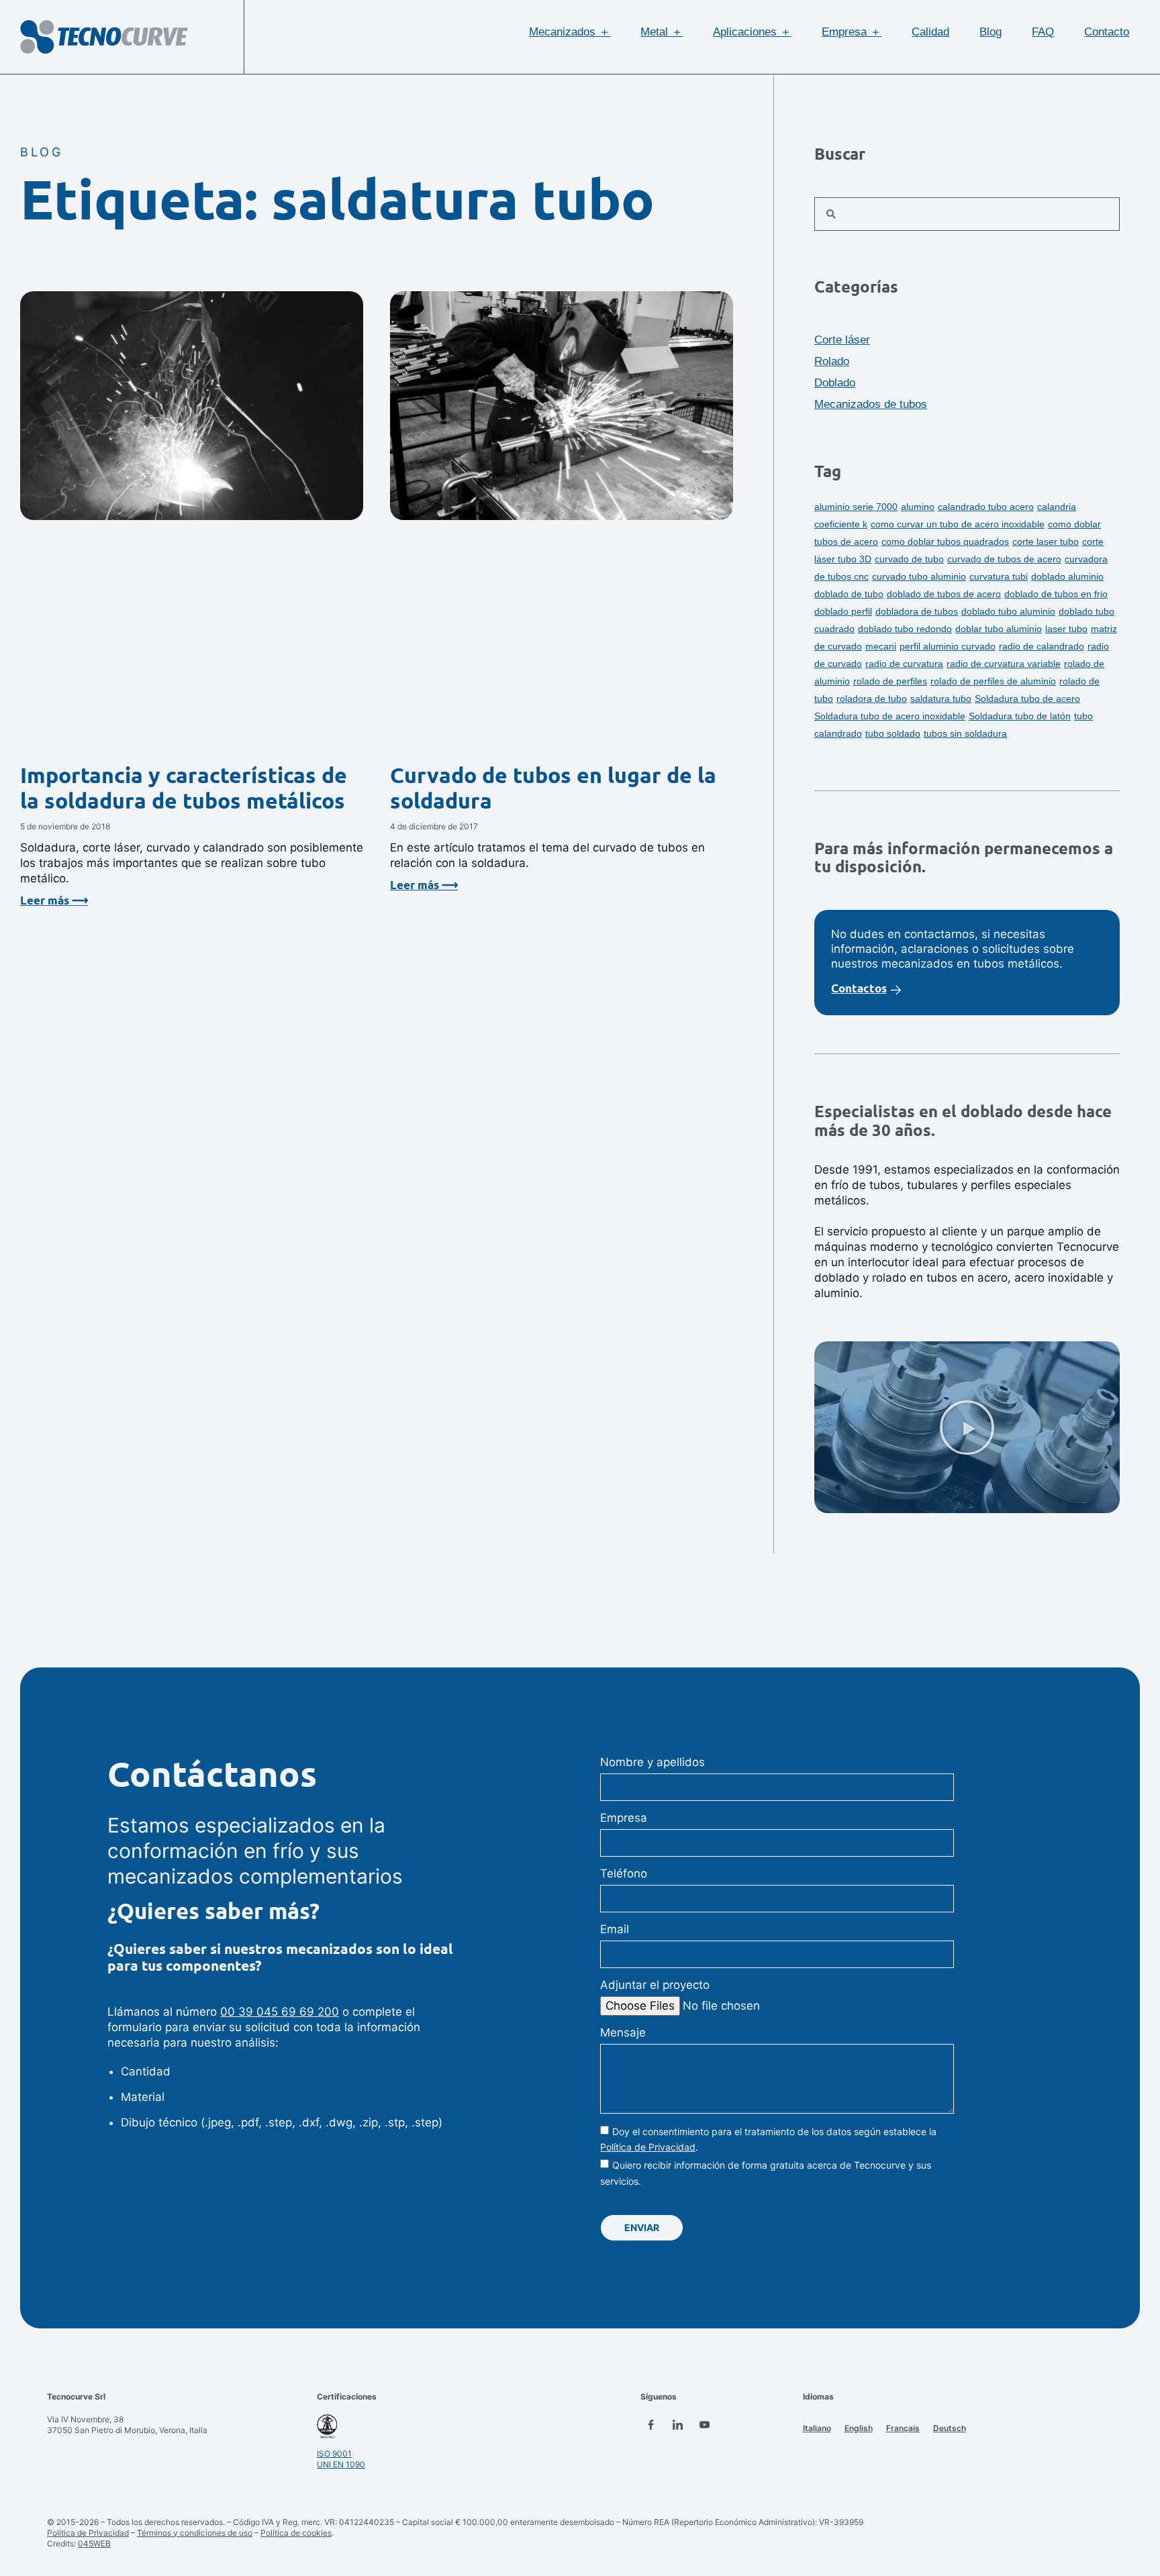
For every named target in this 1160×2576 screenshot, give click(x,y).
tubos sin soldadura (965, 733)
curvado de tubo (909, 559)
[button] (967, 1427)
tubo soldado (893, 733)
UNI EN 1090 (341, 2464)
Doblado (835, 383)
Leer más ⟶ (54, 900)
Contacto (1107, 32)
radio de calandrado (1042, 646)
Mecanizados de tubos (871, 404)
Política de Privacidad (648, 2147)
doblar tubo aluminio (999, 629)
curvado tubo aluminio (919, 576)
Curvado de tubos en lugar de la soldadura (553, 788)
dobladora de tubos (917, 611)
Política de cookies (296, 2533)
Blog (990, 32)
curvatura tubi (999, 576)
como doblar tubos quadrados (945, 542)
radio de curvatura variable (1004, 664)
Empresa (624, 1818)
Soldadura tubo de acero (1027, 699)
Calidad (930, 32)
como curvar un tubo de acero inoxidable (958, 524)
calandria (1057, 507)
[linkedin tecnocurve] (677, 2424)
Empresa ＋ (852, 32)
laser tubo (1066, 629)
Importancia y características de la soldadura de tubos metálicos (184, 788)
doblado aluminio (1067, 576)
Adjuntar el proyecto (655, 1985)
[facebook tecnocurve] (650, 2424)
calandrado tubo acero (986, 507)
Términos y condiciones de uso (195, 2533)
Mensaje (623, 2032)
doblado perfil (843, 611)
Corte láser (842, 340)
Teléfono (624, 1873)
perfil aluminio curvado (948, 646)
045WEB (94, 2543)
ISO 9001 (334, 2454)
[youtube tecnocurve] (704, 2424)
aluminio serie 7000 (856, 507)
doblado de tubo (849, 594)
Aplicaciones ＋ (752, 32)
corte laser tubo (1046, 542)
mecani (881, 646)
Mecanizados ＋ (570, 32)
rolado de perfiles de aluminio (993, 681)
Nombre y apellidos (652, 1762)
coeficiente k (841, 524)
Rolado (832, 361)
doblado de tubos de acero (944, 594)
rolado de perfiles (890, 681)
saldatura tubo (941, 699)
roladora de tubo (872, 699)
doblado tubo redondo (905, 629)
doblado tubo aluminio (1008, 611)
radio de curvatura (904, 664)
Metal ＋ (662, 32)
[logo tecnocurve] (104, 37)
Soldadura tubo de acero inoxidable (890, 716)
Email (615, 1929)
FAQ (1043, 32)
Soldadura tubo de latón (1020, 716)
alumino (918, 507)
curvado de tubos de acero (1004, 559)
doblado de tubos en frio (1056, 594)
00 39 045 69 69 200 (280, 2012)
